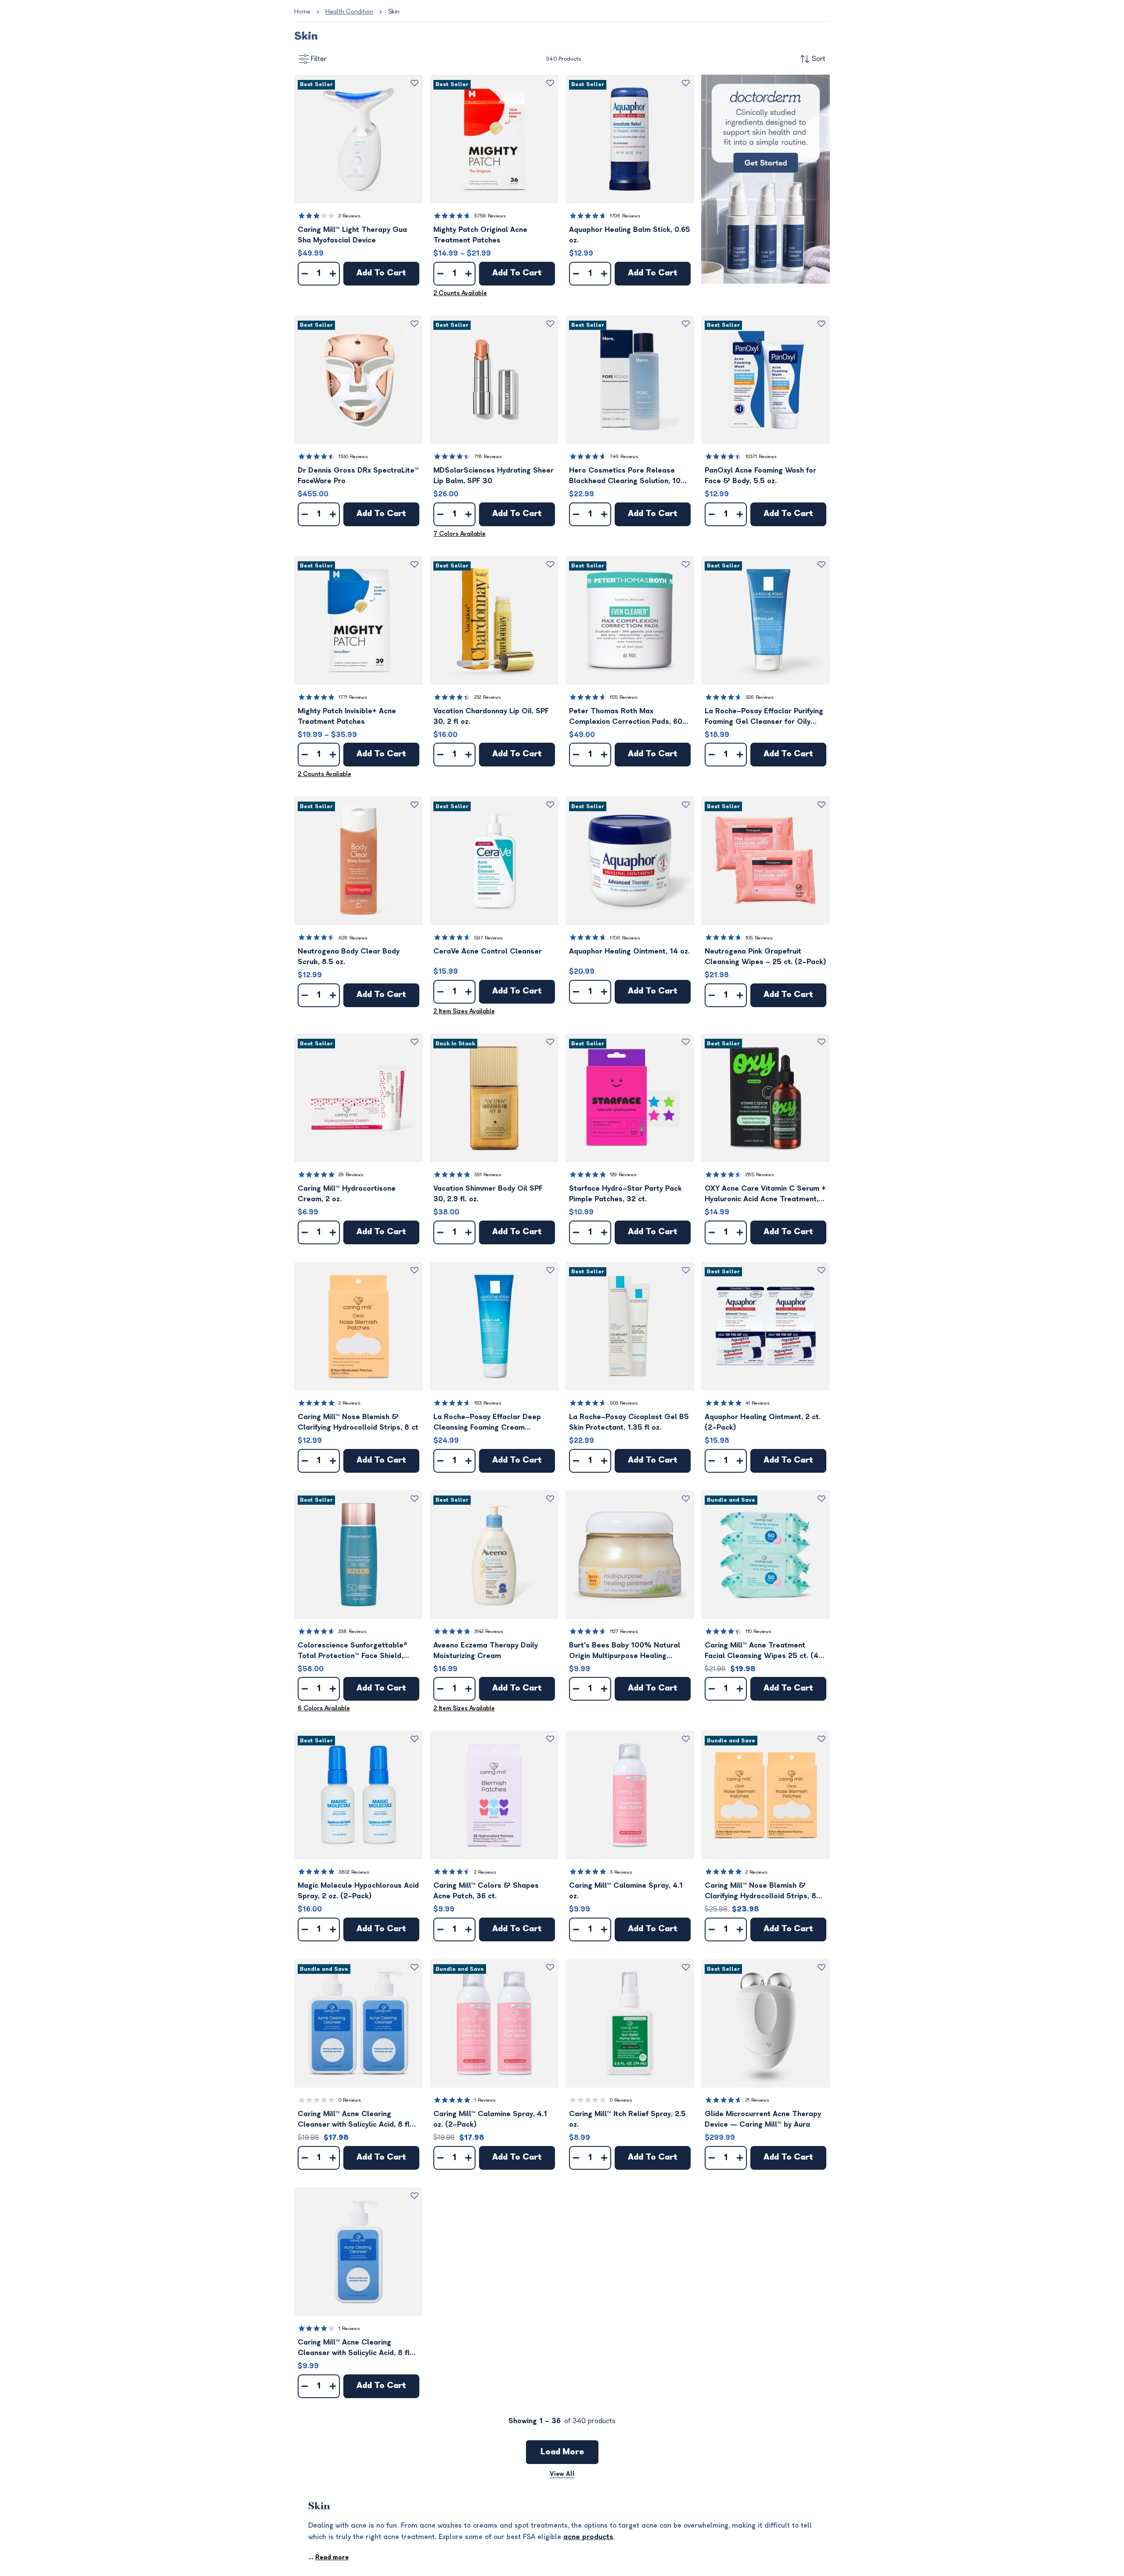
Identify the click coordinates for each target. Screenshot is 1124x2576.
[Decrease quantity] (305, 274)
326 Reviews (760, 697)
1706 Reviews (625, 216)
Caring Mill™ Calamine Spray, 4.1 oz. (626, 1891)
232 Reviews (488, 697)
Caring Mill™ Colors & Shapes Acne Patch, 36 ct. (486, 1891)
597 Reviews (488, 938)
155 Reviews (624, 697)
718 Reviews (488, 457)
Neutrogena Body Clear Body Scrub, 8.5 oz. (349, 957)
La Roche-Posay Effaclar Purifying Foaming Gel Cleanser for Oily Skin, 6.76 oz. (764, 717)
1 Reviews (485, 2100)
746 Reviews (624, 457)
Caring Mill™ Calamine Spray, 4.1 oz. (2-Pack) (490, 2119)
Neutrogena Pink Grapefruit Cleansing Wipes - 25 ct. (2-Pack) (766, 957)
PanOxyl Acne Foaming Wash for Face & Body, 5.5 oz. (760, 476)
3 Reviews (621, 1872)
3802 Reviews (354, 1872)
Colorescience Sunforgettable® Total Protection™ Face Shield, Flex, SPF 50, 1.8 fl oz (353, 1651)
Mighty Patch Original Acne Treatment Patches (480, 235)
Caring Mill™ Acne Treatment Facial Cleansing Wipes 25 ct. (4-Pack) (764, 1651)
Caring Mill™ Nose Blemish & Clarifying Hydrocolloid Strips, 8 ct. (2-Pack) (760, 1891)
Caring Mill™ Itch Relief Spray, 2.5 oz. (627, 2119)
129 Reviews (623, 1175)
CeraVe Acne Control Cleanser (488, 951)
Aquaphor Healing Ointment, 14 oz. (629, 951)
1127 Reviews (624, 1631)
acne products (588, 2537)
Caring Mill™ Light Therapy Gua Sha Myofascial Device (352, 235)
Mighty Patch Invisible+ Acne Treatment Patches (347, 716)
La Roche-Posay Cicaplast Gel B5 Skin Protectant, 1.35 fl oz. (629, 1422)
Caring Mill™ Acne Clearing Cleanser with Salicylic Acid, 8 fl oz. (354, 2348)
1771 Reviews (353, 697)
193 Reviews (488, 1403)
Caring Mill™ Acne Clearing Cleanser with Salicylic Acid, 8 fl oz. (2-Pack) (354, 2120)
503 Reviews (624, 1403)
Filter (319, 59)
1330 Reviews (353, 457)
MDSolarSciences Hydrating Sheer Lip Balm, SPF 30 (494, 476)
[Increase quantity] (333, 274)
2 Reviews (349, 216)
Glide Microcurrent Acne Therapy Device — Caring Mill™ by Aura (763, 2119)
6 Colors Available (324, 1708)
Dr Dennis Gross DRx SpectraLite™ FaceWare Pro (358, 476)
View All (562, 2474)
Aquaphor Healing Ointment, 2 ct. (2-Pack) (763, 1422)
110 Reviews (758, 1631)
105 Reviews (759, 938)
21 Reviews (757, 2100)
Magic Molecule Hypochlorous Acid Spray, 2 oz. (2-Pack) (358, 1891)
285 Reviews (760, 1175)
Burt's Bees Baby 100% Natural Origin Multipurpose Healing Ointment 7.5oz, (625, 1651)
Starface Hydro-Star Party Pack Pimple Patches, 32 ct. (625, 1194)
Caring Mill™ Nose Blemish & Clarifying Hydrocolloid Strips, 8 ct (358, 1422)
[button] (358, 139)
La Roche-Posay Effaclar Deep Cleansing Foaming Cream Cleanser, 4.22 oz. (487, 1423)
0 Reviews (350, 2100)
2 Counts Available (460, 293)
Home (302, 12)
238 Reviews (353, 1631)
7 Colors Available (459, 534)
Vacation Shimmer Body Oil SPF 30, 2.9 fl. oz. (488, 1194)
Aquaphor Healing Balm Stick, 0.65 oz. (630, 235)
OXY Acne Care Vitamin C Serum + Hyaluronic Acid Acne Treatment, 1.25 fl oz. (765, 1194)
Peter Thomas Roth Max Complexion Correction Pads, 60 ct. (626, 717)
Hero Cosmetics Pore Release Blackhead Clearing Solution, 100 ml (627, 476)
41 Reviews (758, 1403)
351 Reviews (488, 1175)
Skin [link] (394, 12)
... (328, 2557)
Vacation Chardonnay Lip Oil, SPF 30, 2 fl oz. (491, 716)
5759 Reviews (490, 216)
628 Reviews (353, 938)
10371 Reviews (761, 457)
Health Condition (349, 12)
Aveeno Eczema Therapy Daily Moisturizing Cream (486, 1651)
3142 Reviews (489, 1631)
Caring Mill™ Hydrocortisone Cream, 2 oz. (347, 1194)
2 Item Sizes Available (464, 1011)
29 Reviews (351, 1175)
